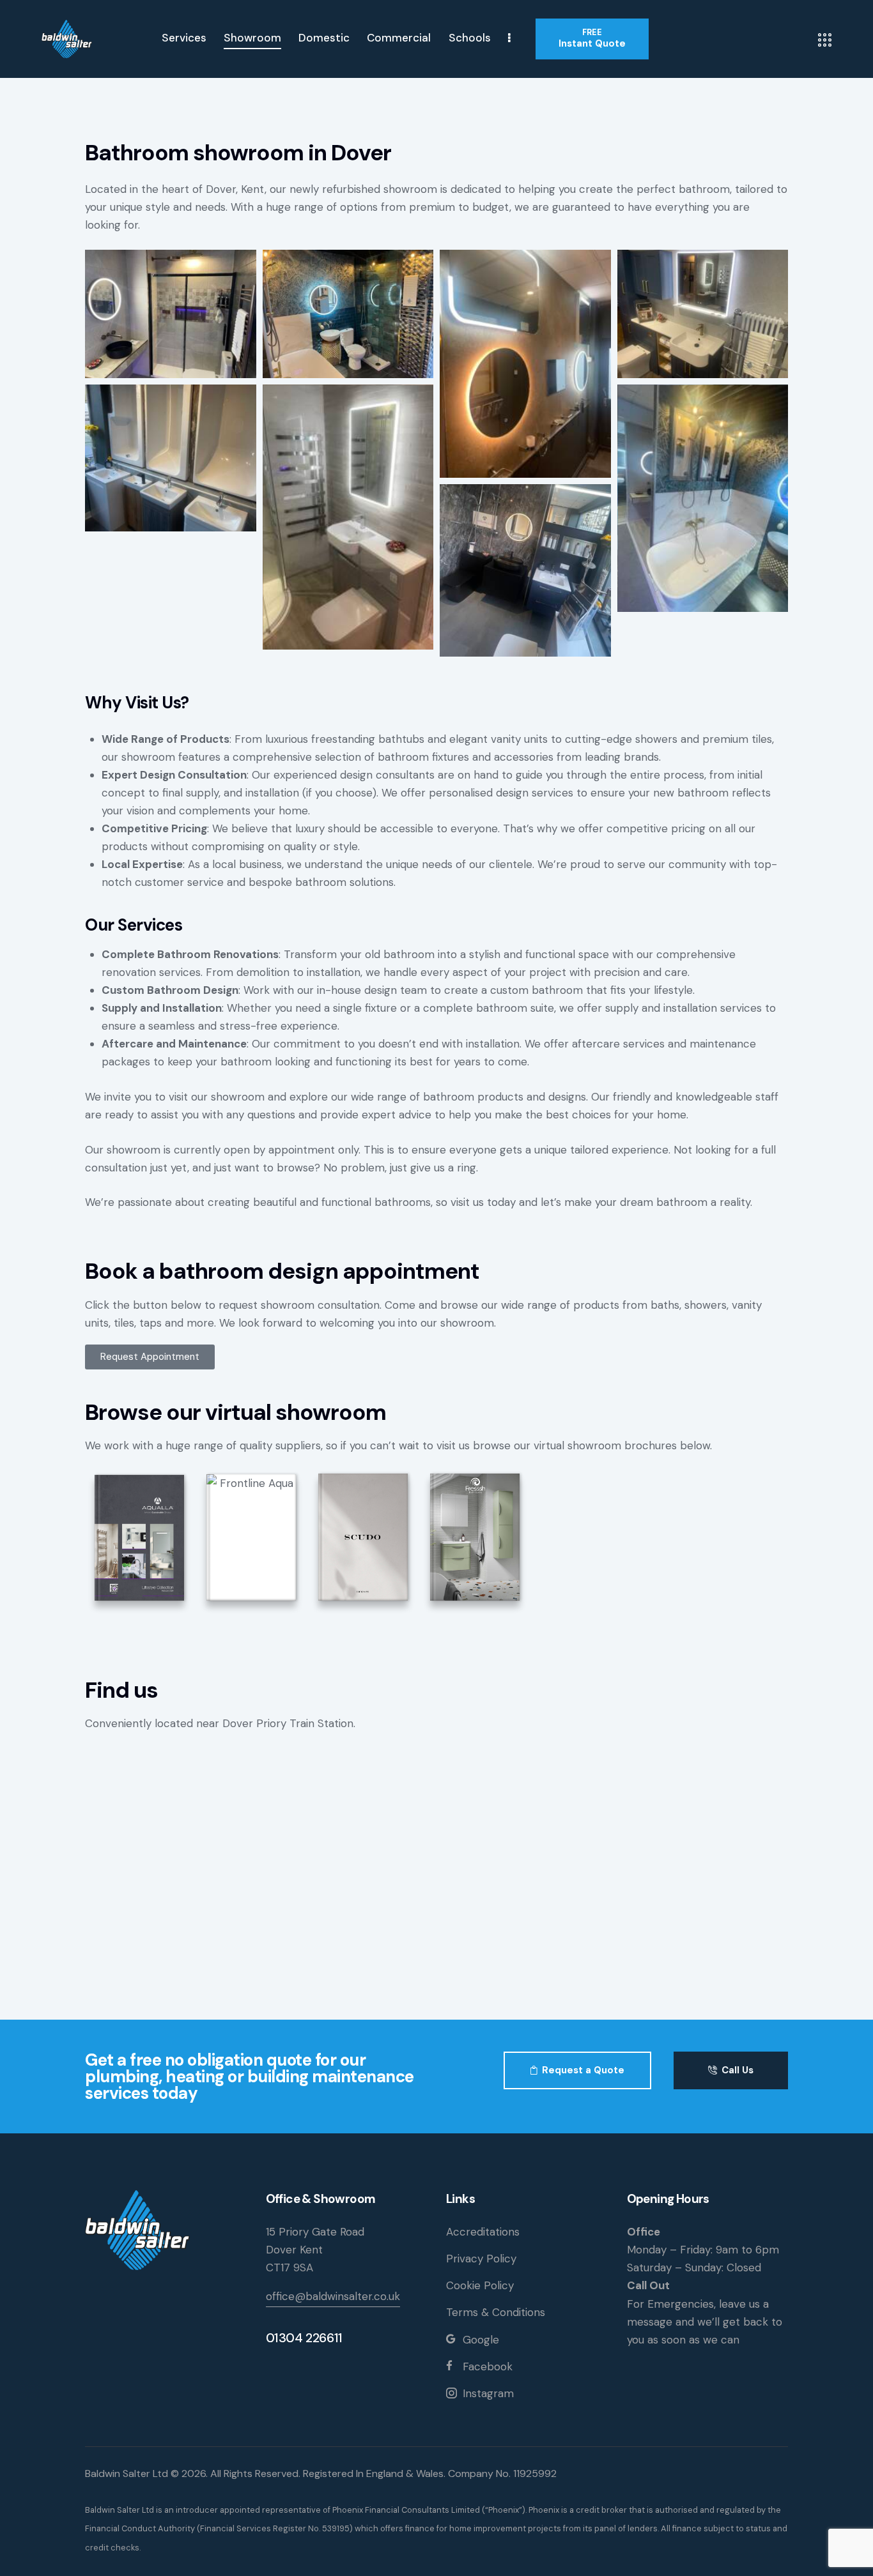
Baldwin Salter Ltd (127, 2473)
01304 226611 (304, 2338)
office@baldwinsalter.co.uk (333, 2296)
